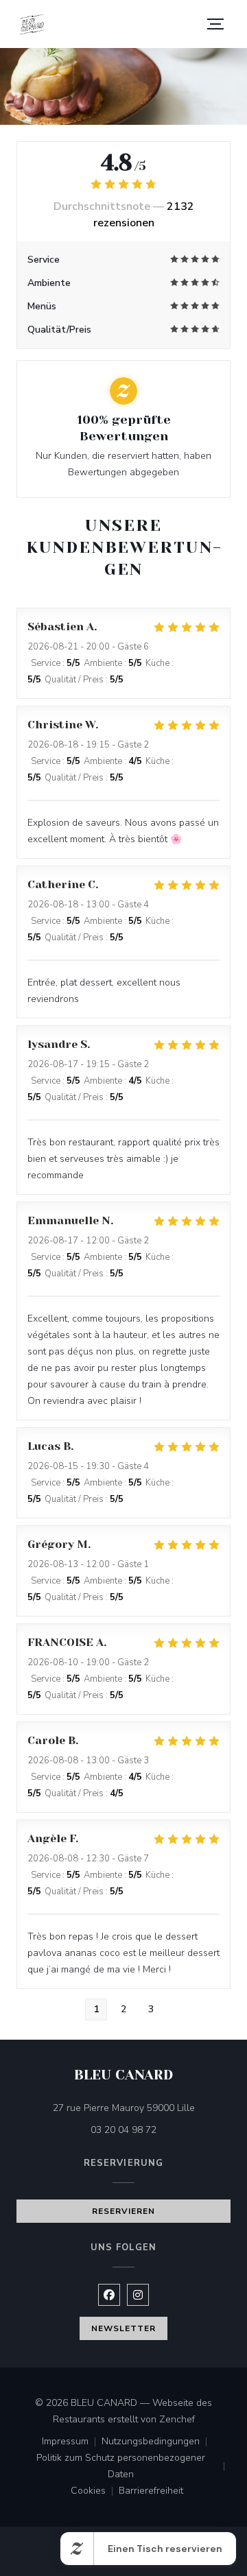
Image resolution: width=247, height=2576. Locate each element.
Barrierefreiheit (151, 2492)
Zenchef (177, 2419)
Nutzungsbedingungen (157, 2442)
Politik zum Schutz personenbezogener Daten (133, 2466)
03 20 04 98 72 (123, 2130)
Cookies (95, 2492)
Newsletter (123, 2328)
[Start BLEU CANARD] (32, 24)
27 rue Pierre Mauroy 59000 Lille (142, 2108)
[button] (215, 24)
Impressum (72, 2442)
